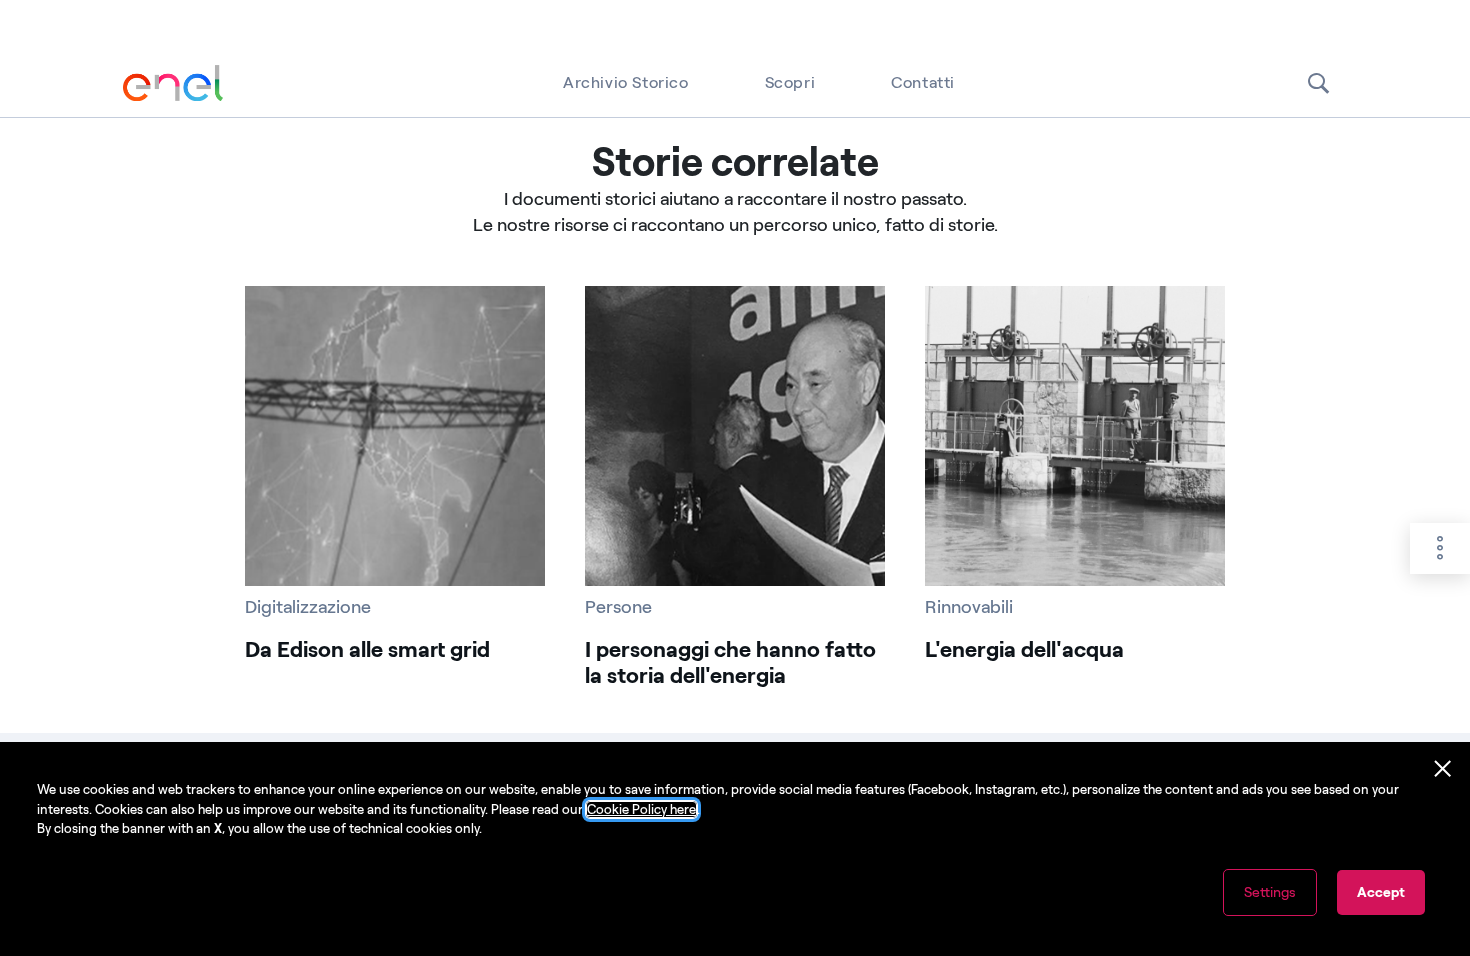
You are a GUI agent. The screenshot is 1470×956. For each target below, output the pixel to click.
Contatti (923, 82)
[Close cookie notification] (1443, 769)
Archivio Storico (626, 82)
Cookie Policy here (641, 809)
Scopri (790, 82)
